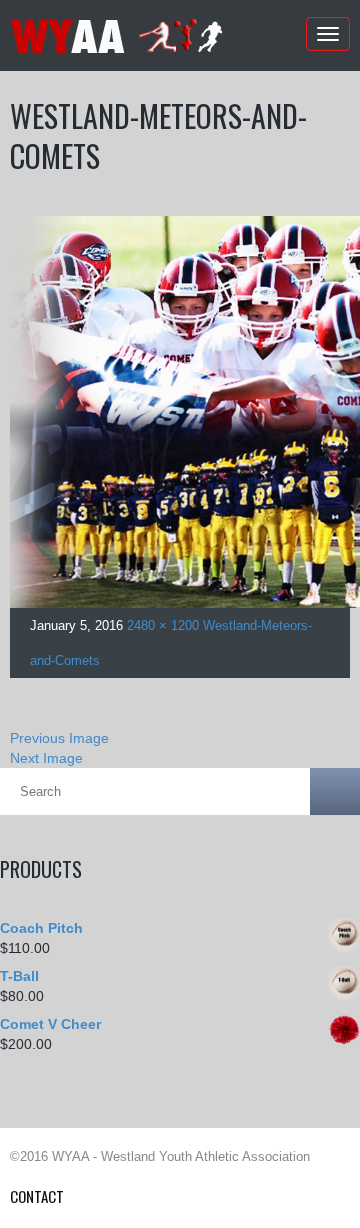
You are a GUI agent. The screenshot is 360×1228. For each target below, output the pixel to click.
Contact (37, 1196)
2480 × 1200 (163, 625)
